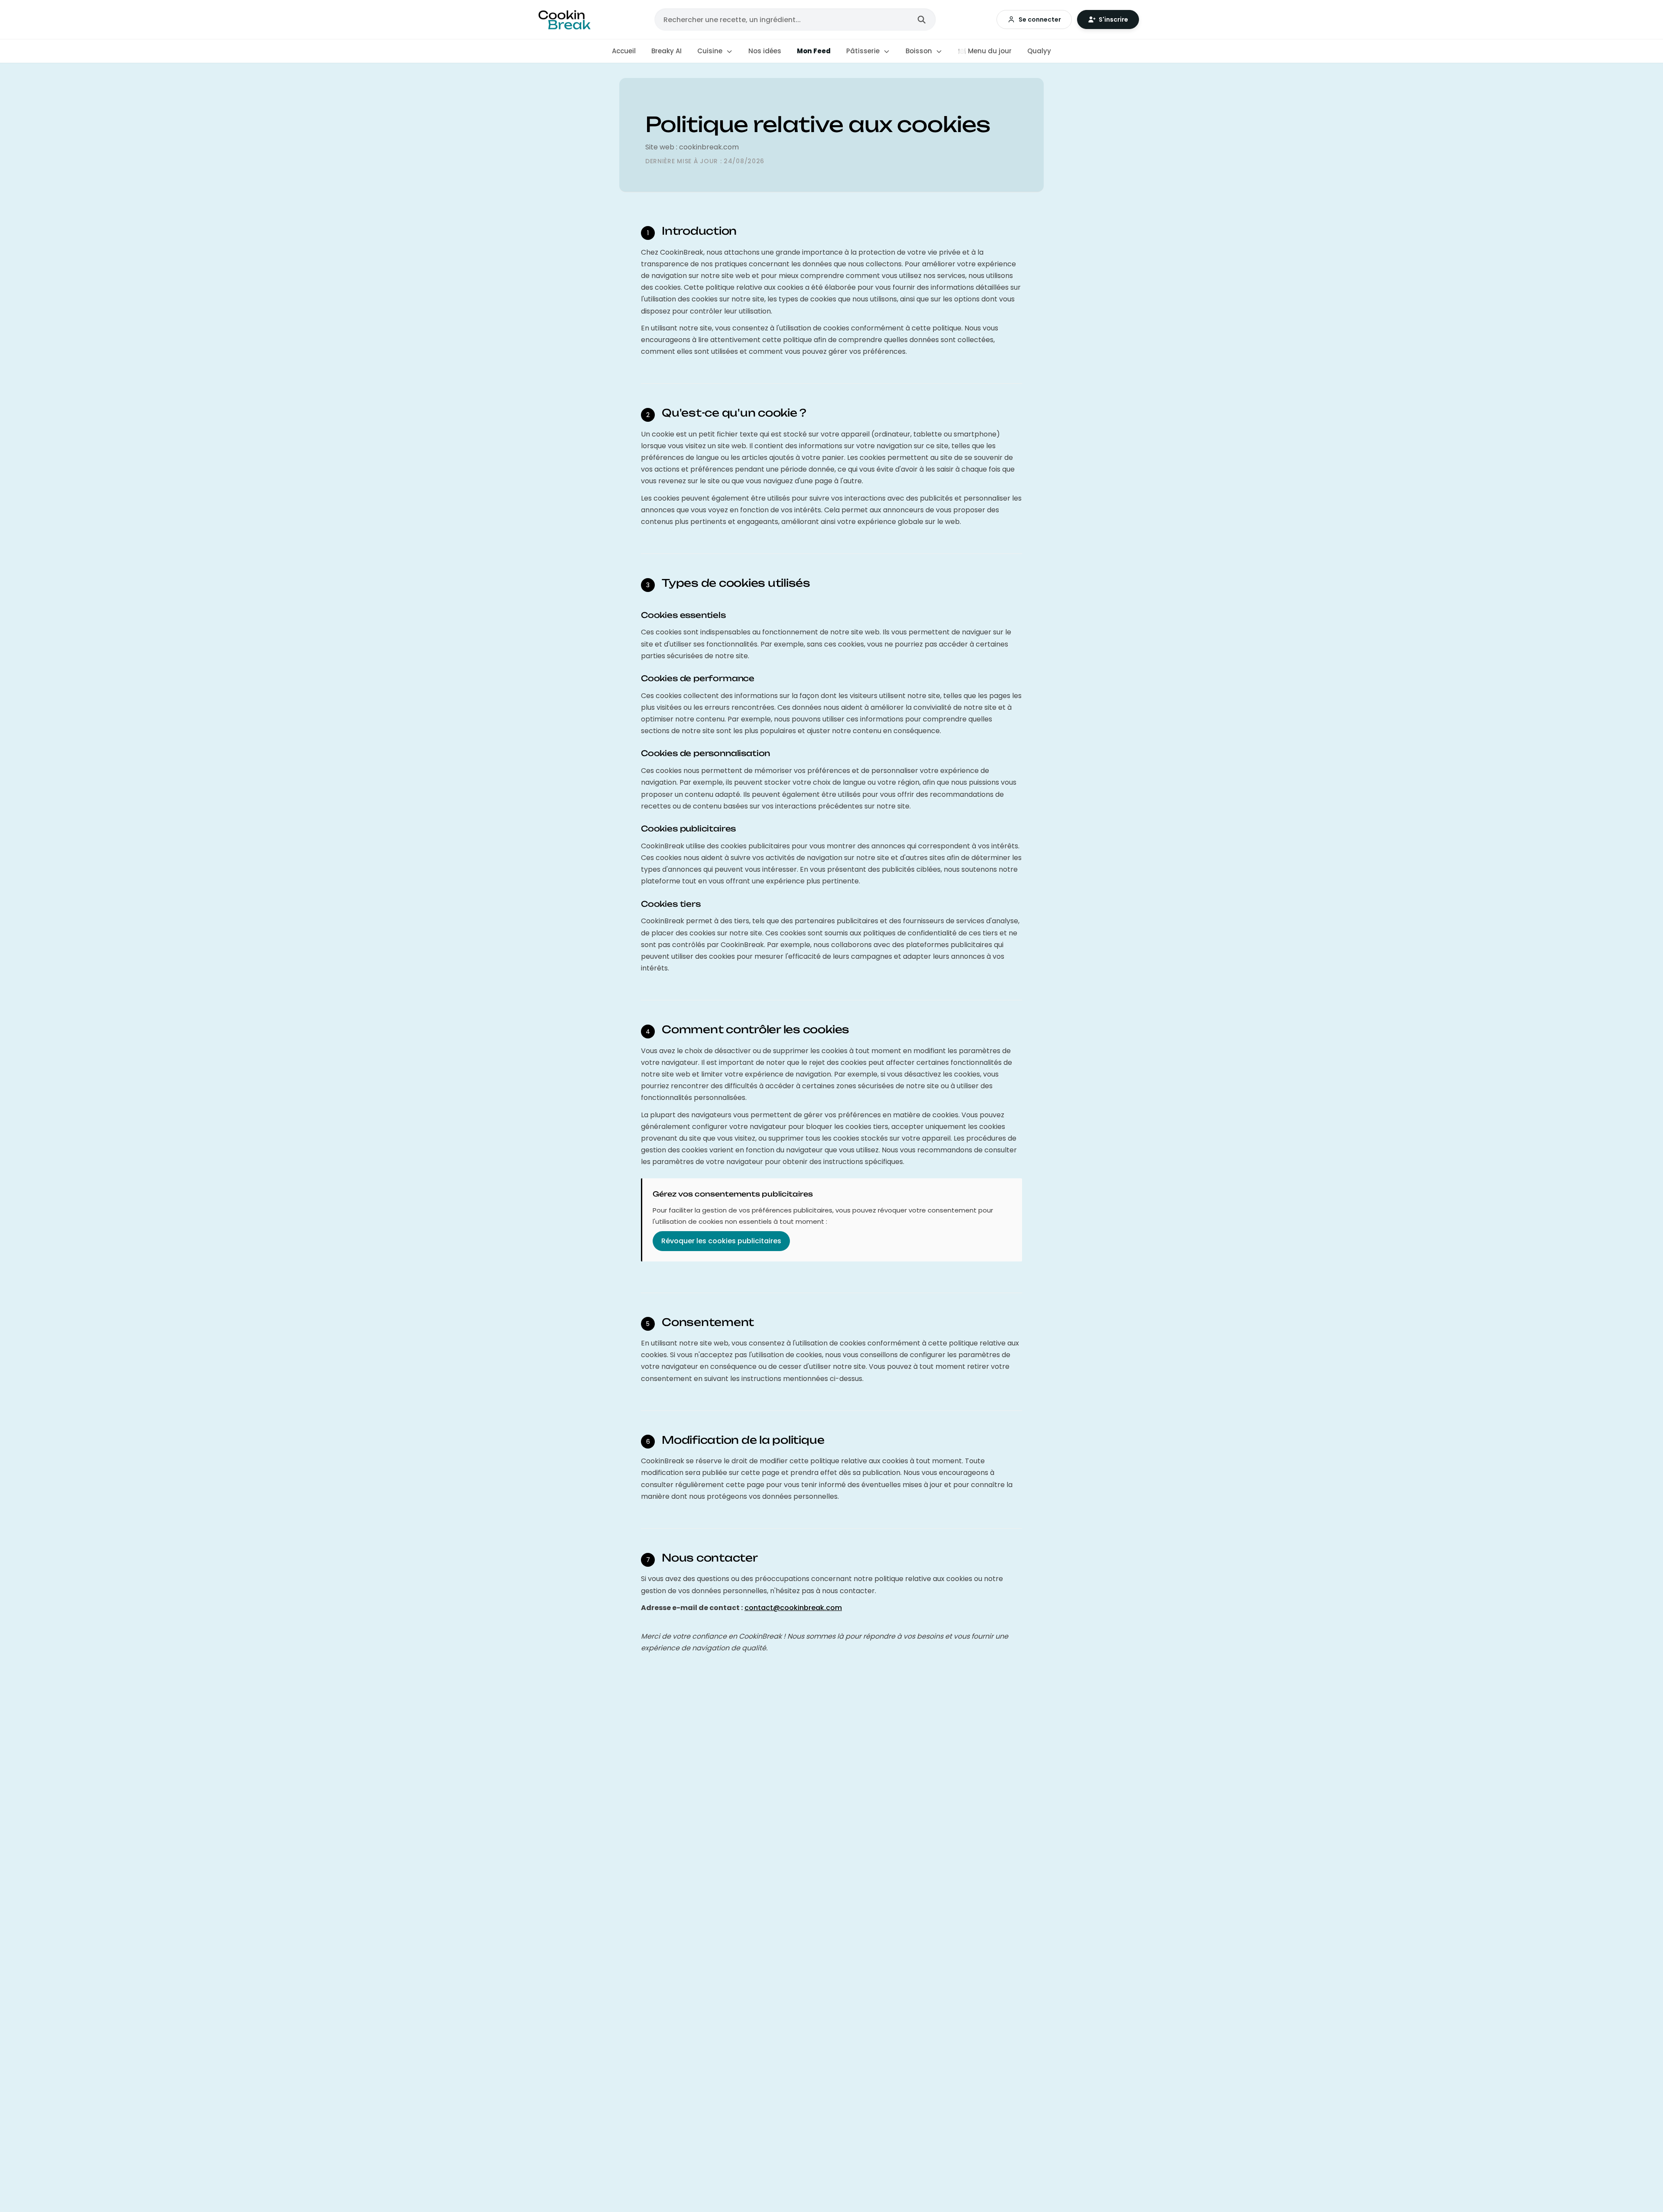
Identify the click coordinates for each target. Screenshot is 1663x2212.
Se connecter (1040, 19)
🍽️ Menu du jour (985, 51)
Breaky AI (666, 51)
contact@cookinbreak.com (793, 1608)
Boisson (920, 51)
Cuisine (711, 51)
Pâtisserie (864, 51)
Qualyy (1039, 51)
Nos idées (765, 51)
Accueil (624, 51)
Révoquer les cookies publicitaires (721, 1241)
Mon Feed (814, 51)
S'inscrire (1113, 19)
